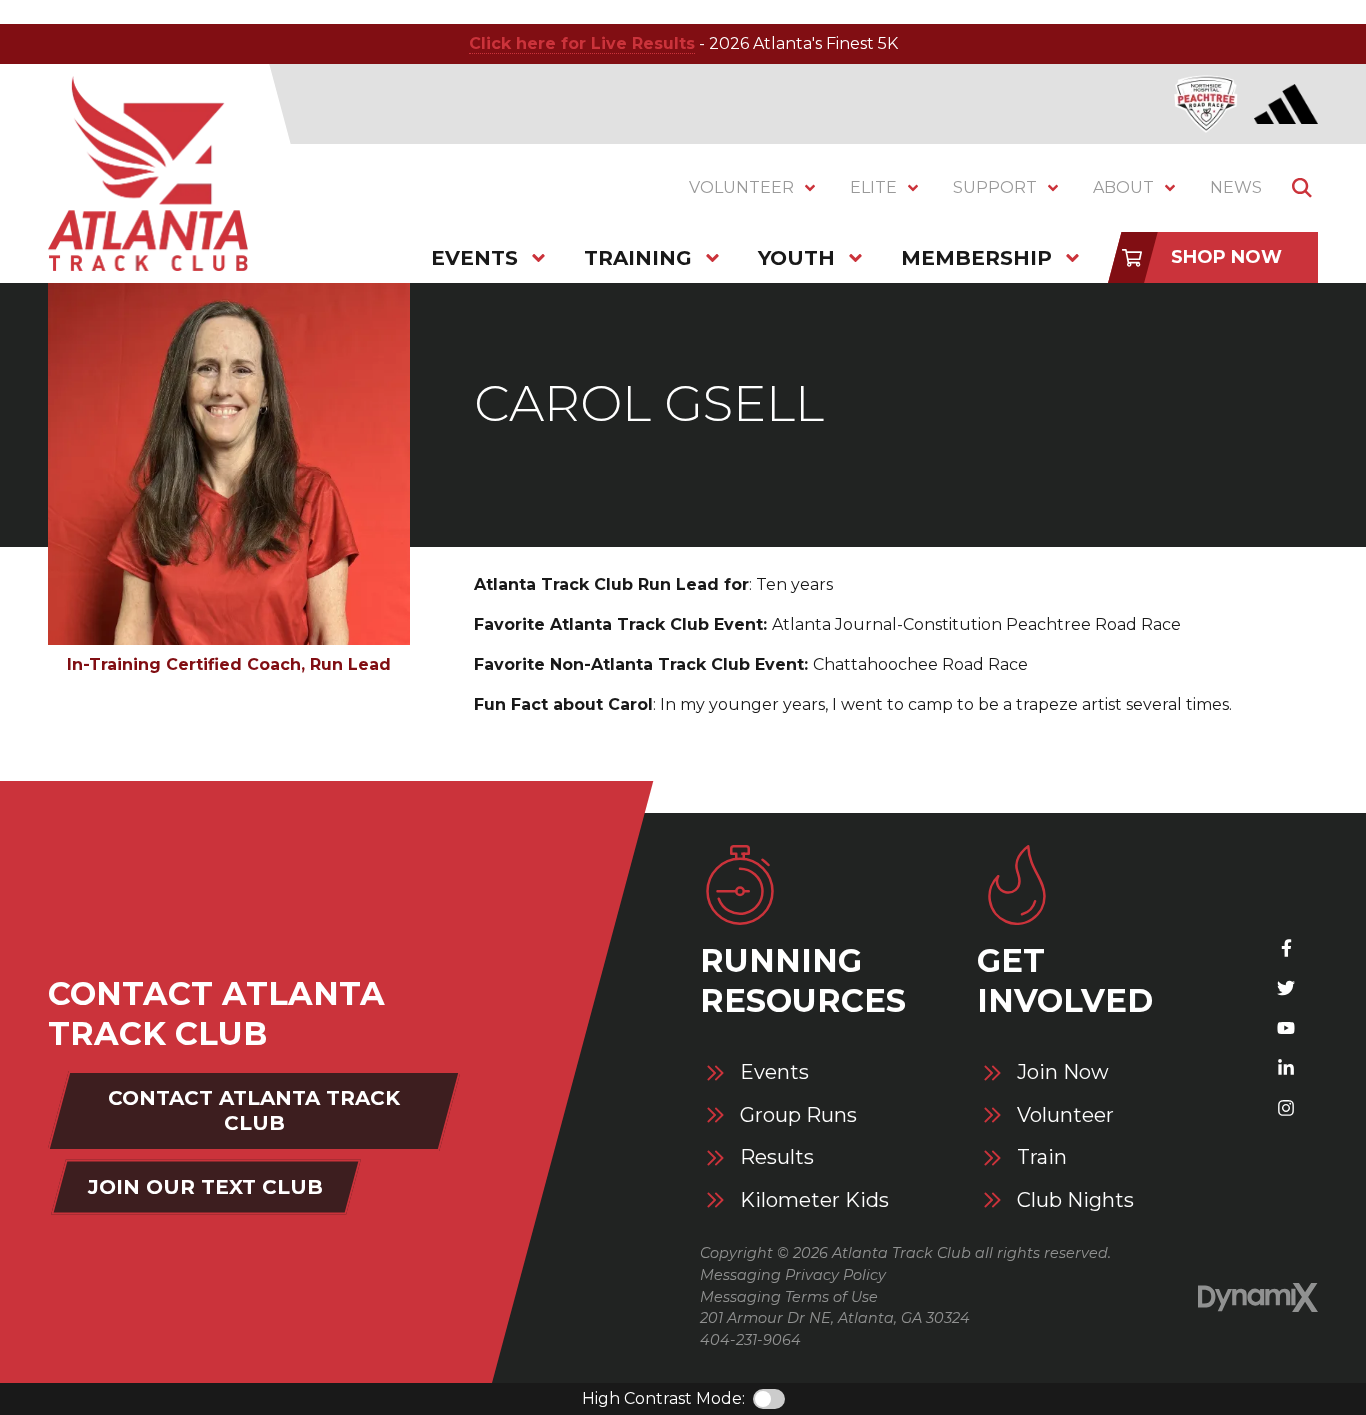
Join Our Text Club (205, 1187)
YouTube (1286, 1028)
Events (774, 1072)
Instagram (1286, 1108)
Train (1042, 1157)
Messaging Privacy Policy (793, 1275)
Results (777, 1157)
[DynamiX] (1258, 1297)
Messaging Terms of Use (789, 1297)
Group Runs (798, 1115)
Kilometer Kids (814, 1200)
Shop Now (1226, 257)
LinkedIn (1286, 1068)
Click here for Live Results (582, 43)
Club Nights (1075, 1200)
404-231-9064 (750, 1340)
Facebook (1286, 948)
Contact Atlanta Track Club (254, 1110)
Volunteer (1065, 1115)
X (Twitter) (1286, 988)
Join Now (1063, 1072)
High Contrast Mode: (663, 1398)
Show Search (1302, 188)
